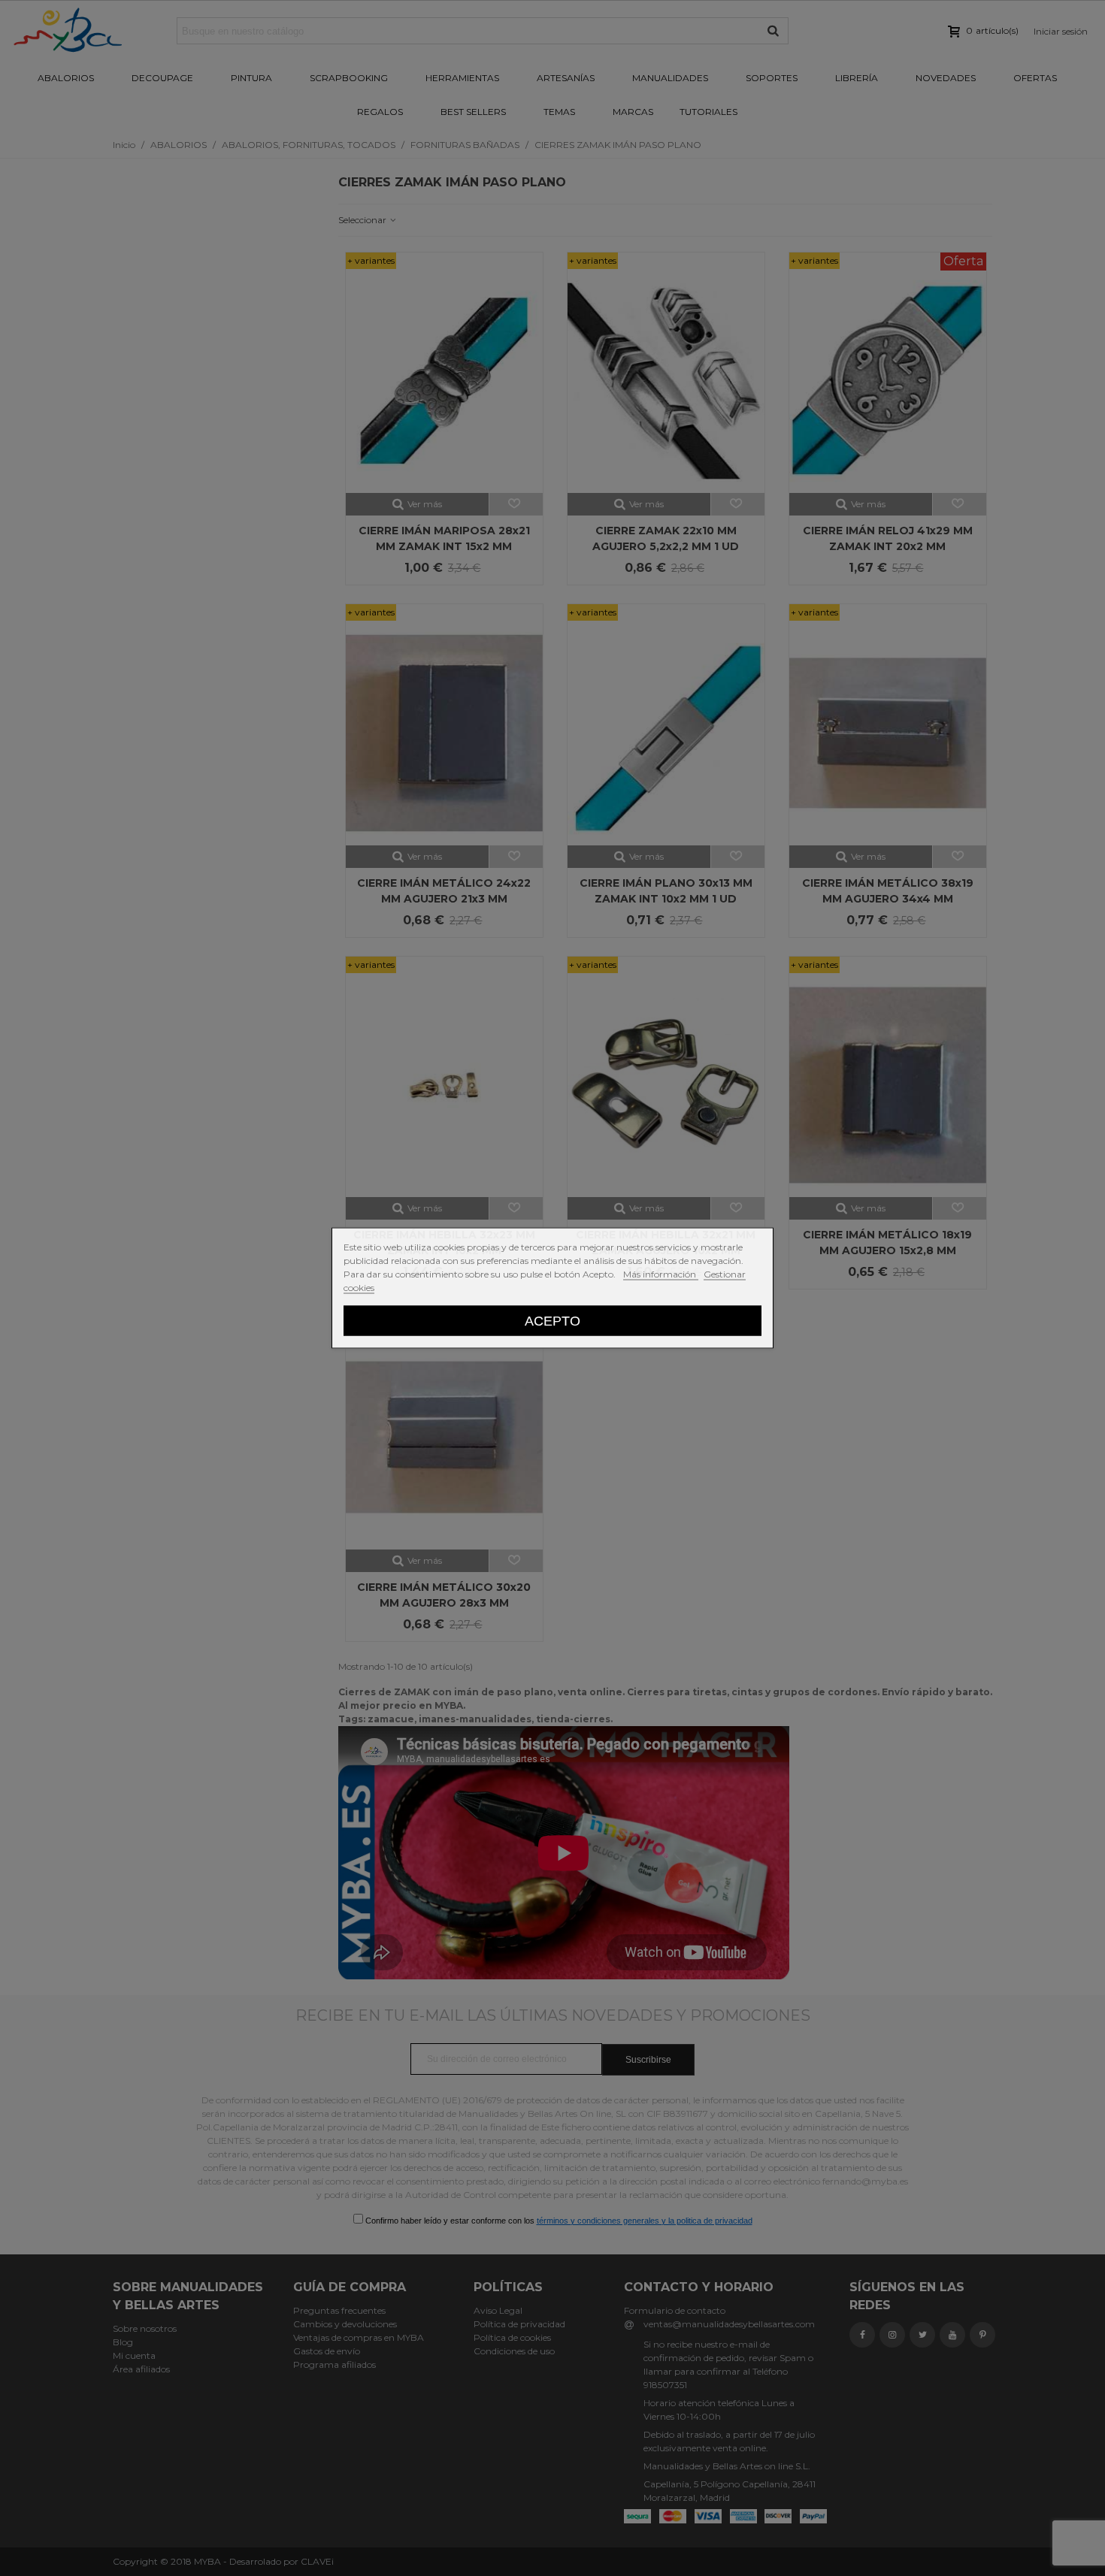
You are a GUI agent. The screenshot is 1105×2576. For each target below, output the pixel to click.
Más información (661, 1274)
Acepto (552, 1321)
